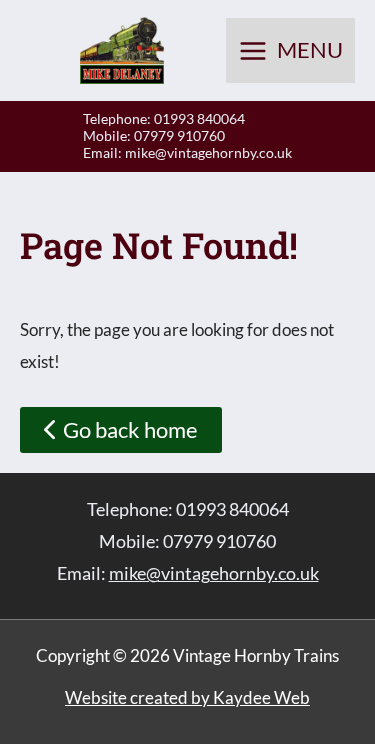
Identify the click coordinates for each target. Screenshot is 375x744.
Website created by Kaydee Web (187, 697)
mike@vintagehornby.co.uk (208, 152)
